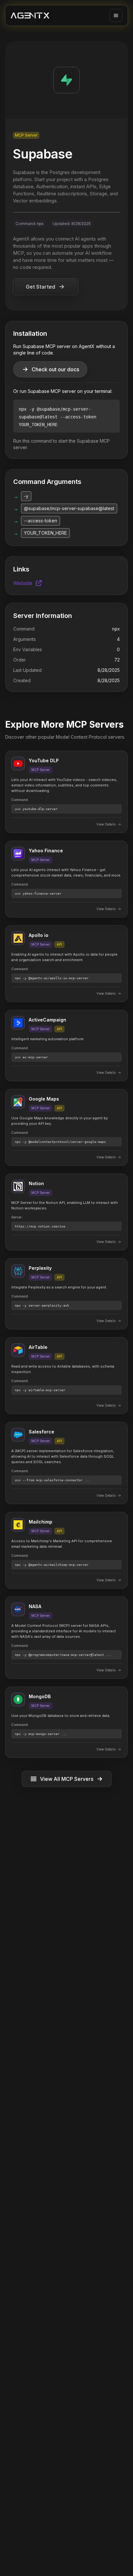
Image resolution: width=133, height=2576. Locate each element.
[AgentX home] (30, 16)
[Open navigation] (116, 15)
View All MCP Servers (67, 1779)
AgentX (21, 239)
